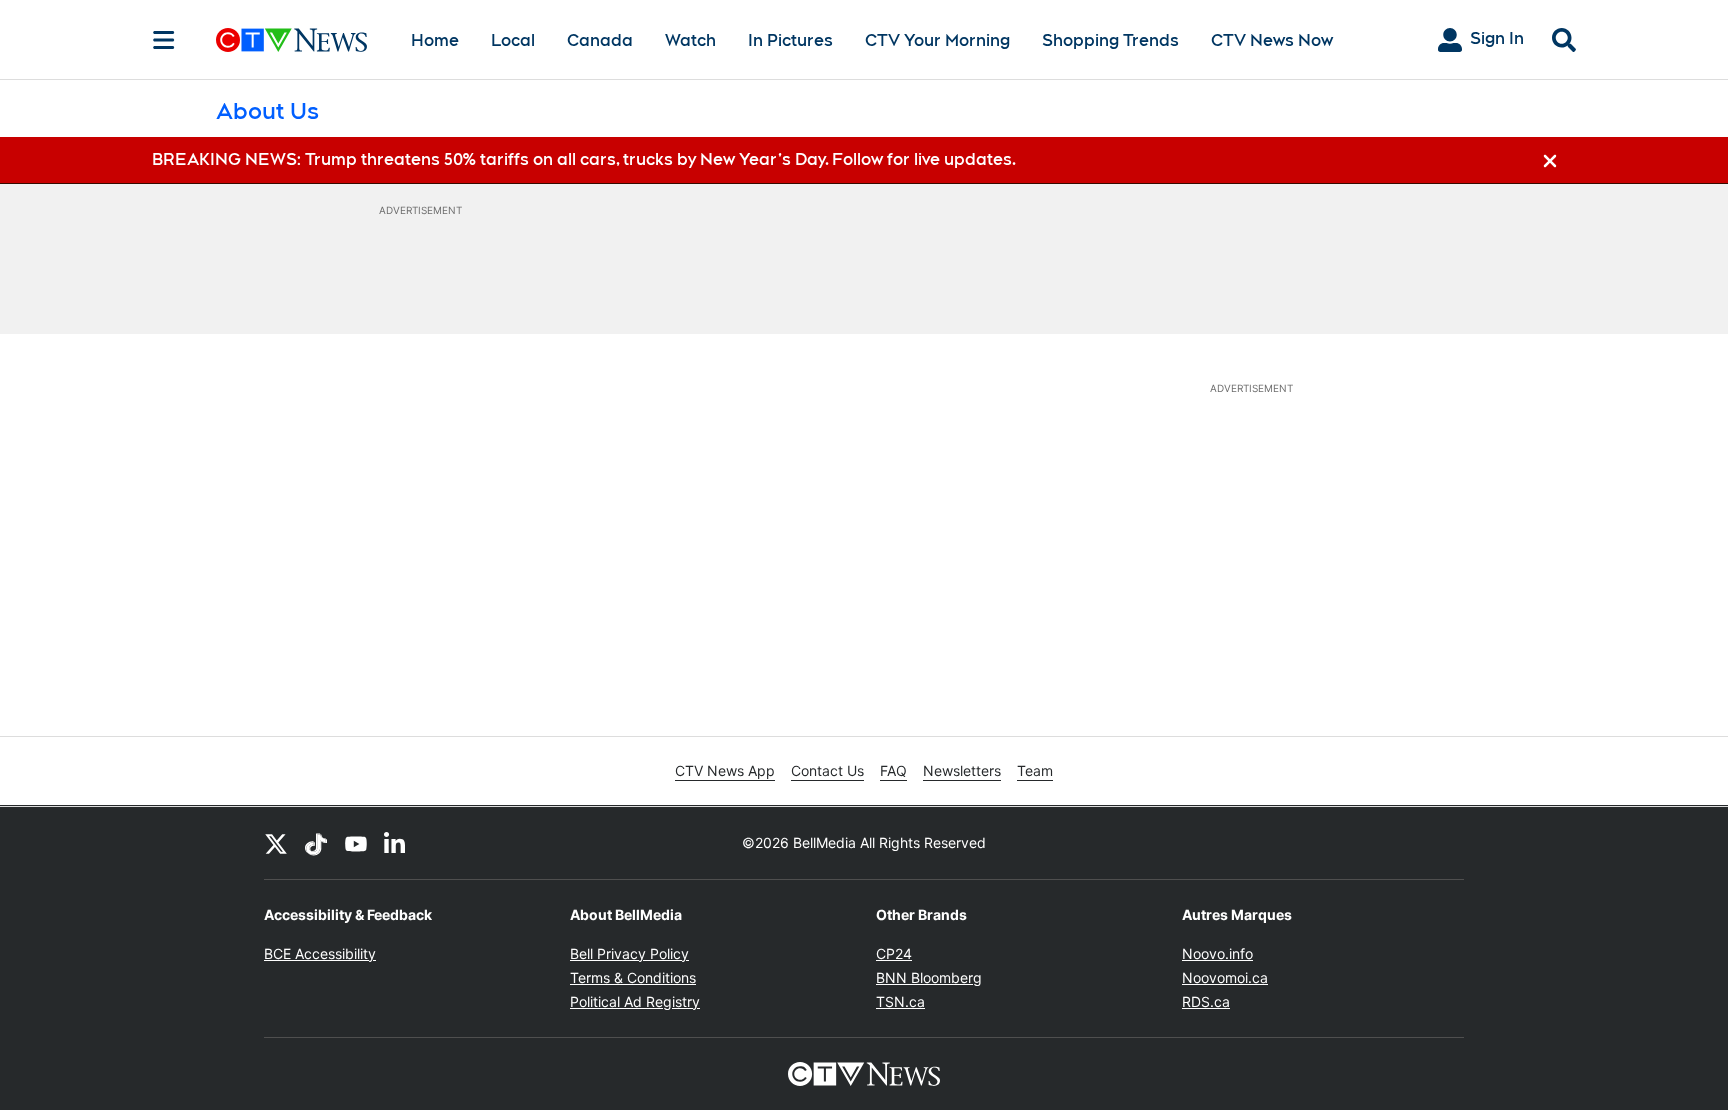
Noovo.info (1217, 953)
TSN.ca (900, 1001)
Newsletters (962, 770)
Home (435, 40)
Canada (600, 40)
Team (1035, 770)
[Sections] (164, 40)
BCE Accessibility (320, 953)
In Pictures (790, 40)
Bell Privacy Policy (629, 953)
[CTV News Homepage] (291, 40)
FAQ (893, 770)
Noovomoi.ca (1225, 977)
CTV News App (725, 770)
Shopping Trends (1110, 40)
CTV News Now (1272, 40)
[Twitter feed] (276, 843)
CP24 (894, 953)
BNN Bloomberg (929, 977)
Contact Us (827, 770)
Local (513, 40)
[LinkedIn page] (396, 843)
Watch (690, 40)
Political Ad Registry (635, 1001)
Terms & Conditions (633, 977)
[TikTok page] (316, 843)
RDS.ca (1206, 1001)
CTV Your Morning (937, 40)
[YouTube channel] (356, 843)
